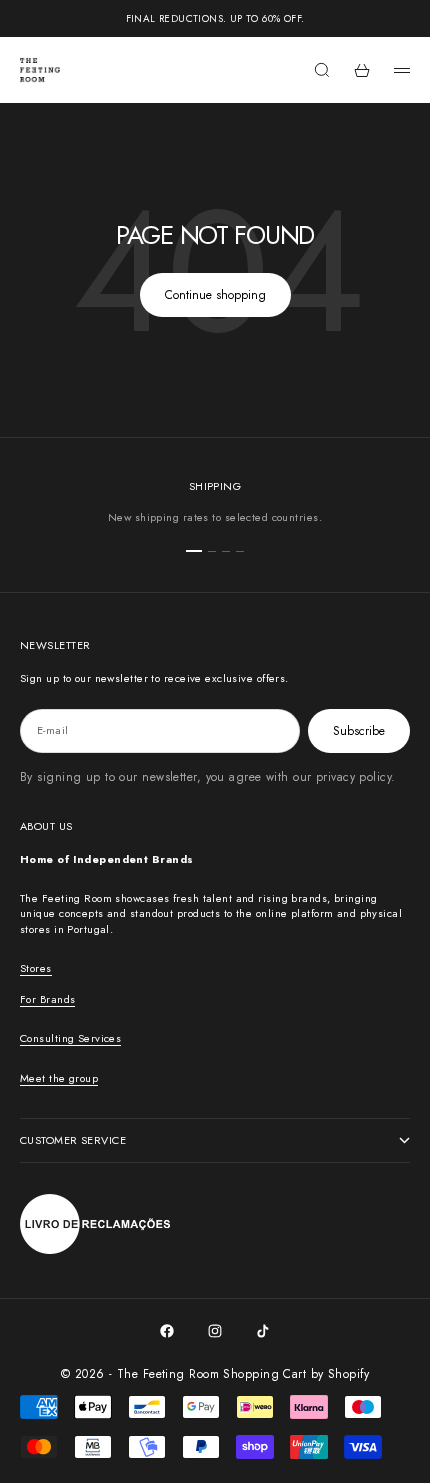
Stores (36, 968)
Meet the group (59, 1078)
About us (46, 826)
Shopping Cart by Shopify (296, 1374)
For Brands (47, 999)
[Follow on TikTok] (263, 1331)
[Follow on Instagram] (215, 1331)
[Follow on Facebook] (167, 1331)
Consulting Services (70, 1038)
